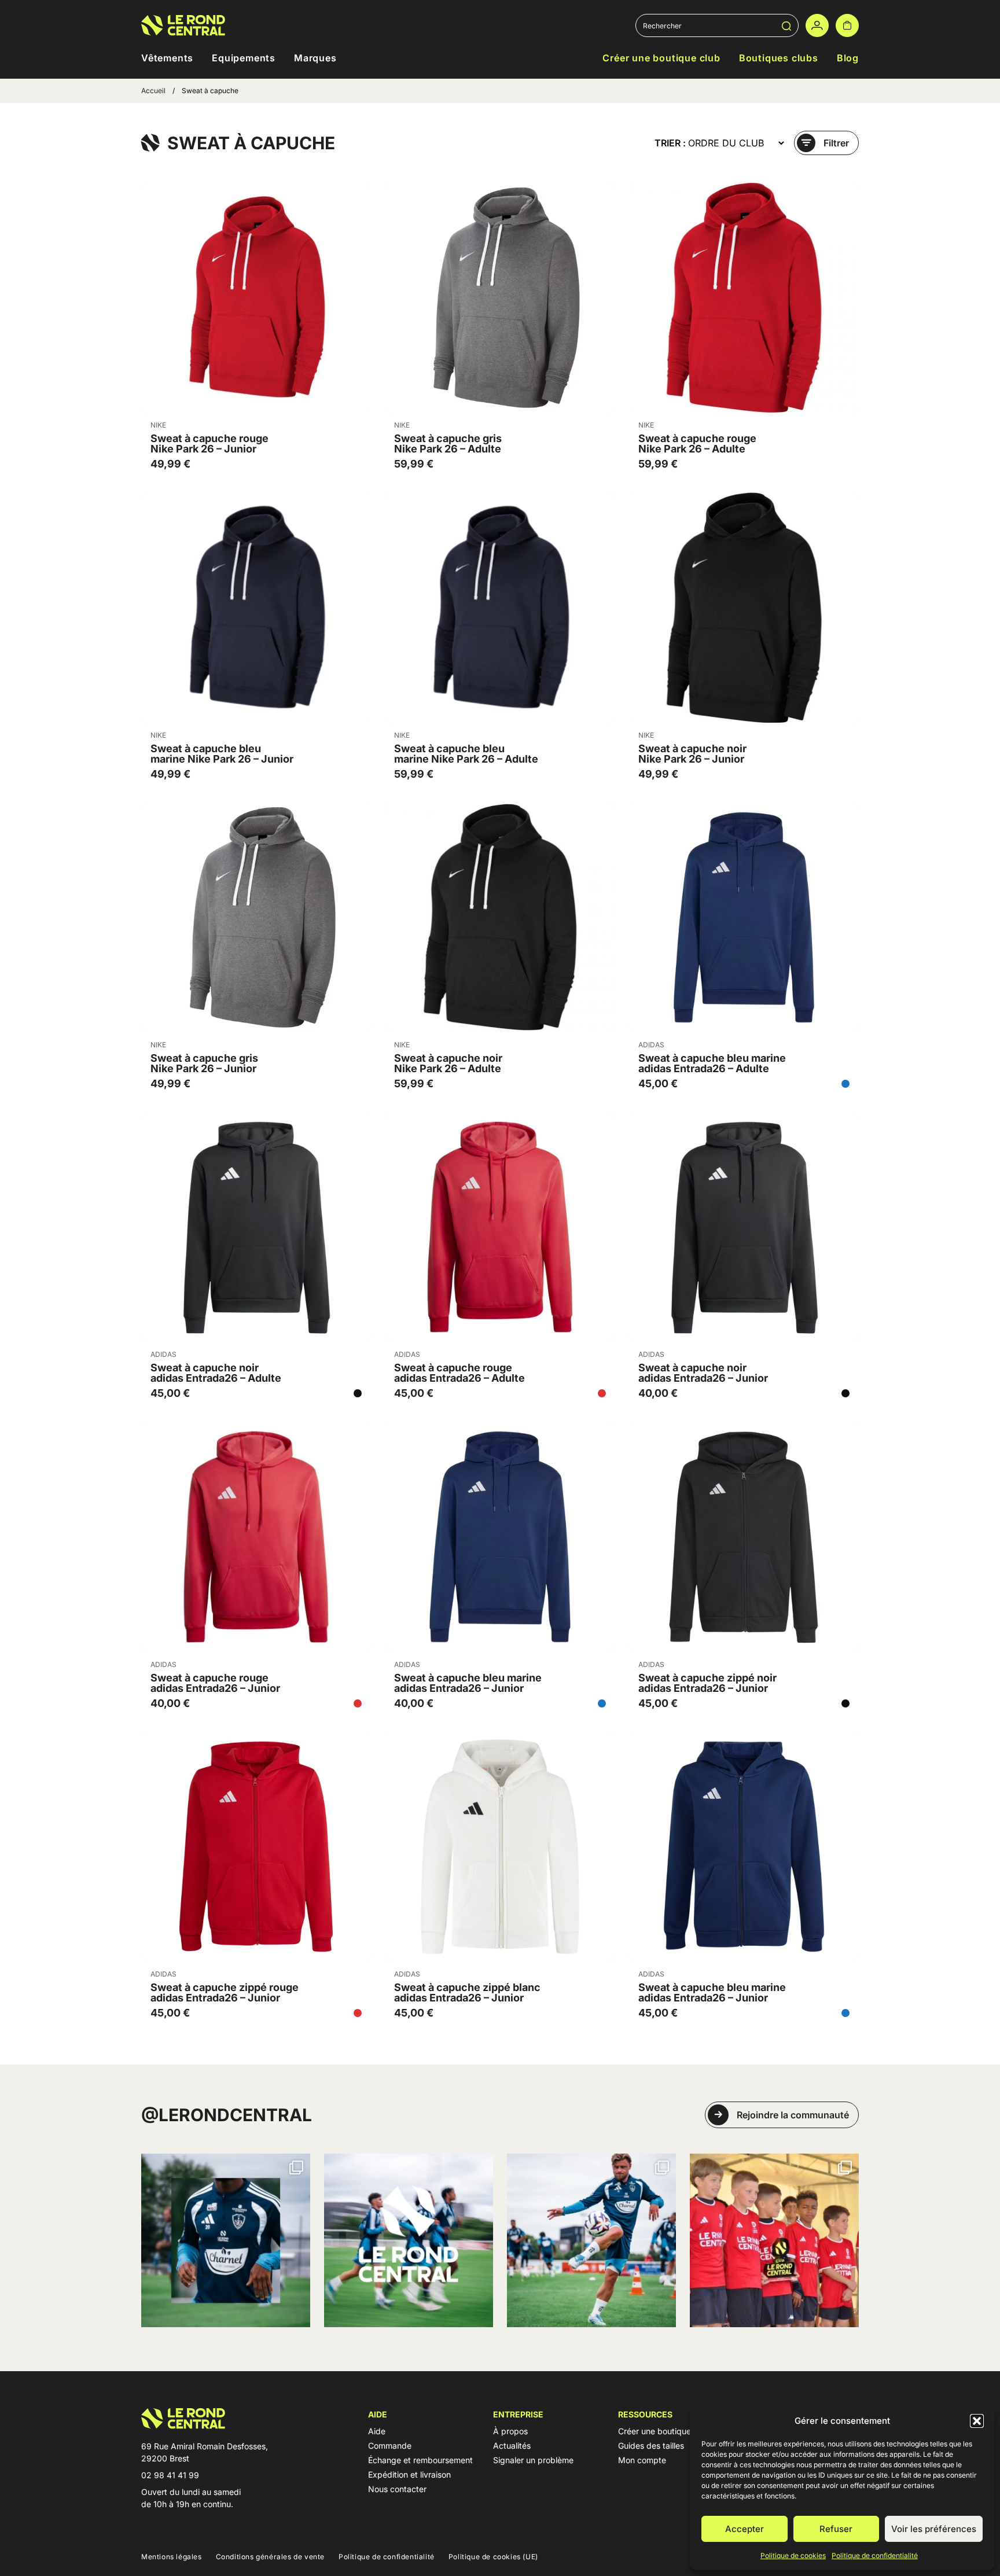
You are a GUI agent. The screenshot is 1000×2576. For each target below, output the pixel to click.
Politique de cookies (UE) (493, 2557)
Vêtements (167, 58)
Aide (378, 2414)
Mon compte (642, 2460)
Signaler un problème (533, 2460)
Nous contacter (397, 2489)
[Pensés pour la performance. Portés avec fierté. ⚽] (226, 2240)
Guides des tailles (651, 2446)
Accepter (745, 2529)
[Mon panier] (847, 25)
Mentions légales (172, 2557)
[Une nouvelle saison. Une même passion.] (409, 2240)
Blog (848, 58)
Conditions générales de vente (270, 2557)
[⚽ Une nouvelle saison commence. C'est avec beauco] (591, 2240)
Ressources (645, 2414)
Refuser (836, 2529)
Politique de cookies (793, 2555)
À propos (510, 2431)
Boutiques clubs (779, 58)
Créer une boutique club (661, 58)
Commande (390, 2446)
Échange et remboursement (420, 2460)
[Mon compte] (817, 25)
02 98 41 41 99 (170, 2475)
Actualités (512, 2446)
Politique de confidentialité (875, 2555)
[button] (977, 2421)
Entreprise (518, 2414)
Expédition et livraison (409, 2474)
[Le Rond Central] (183, 25)
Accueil (153, 91)
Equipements (244, 58)
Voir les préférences (934, 2529)
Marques (315, 58)
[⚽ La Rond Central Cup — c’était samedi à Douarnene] (774, 2240)
